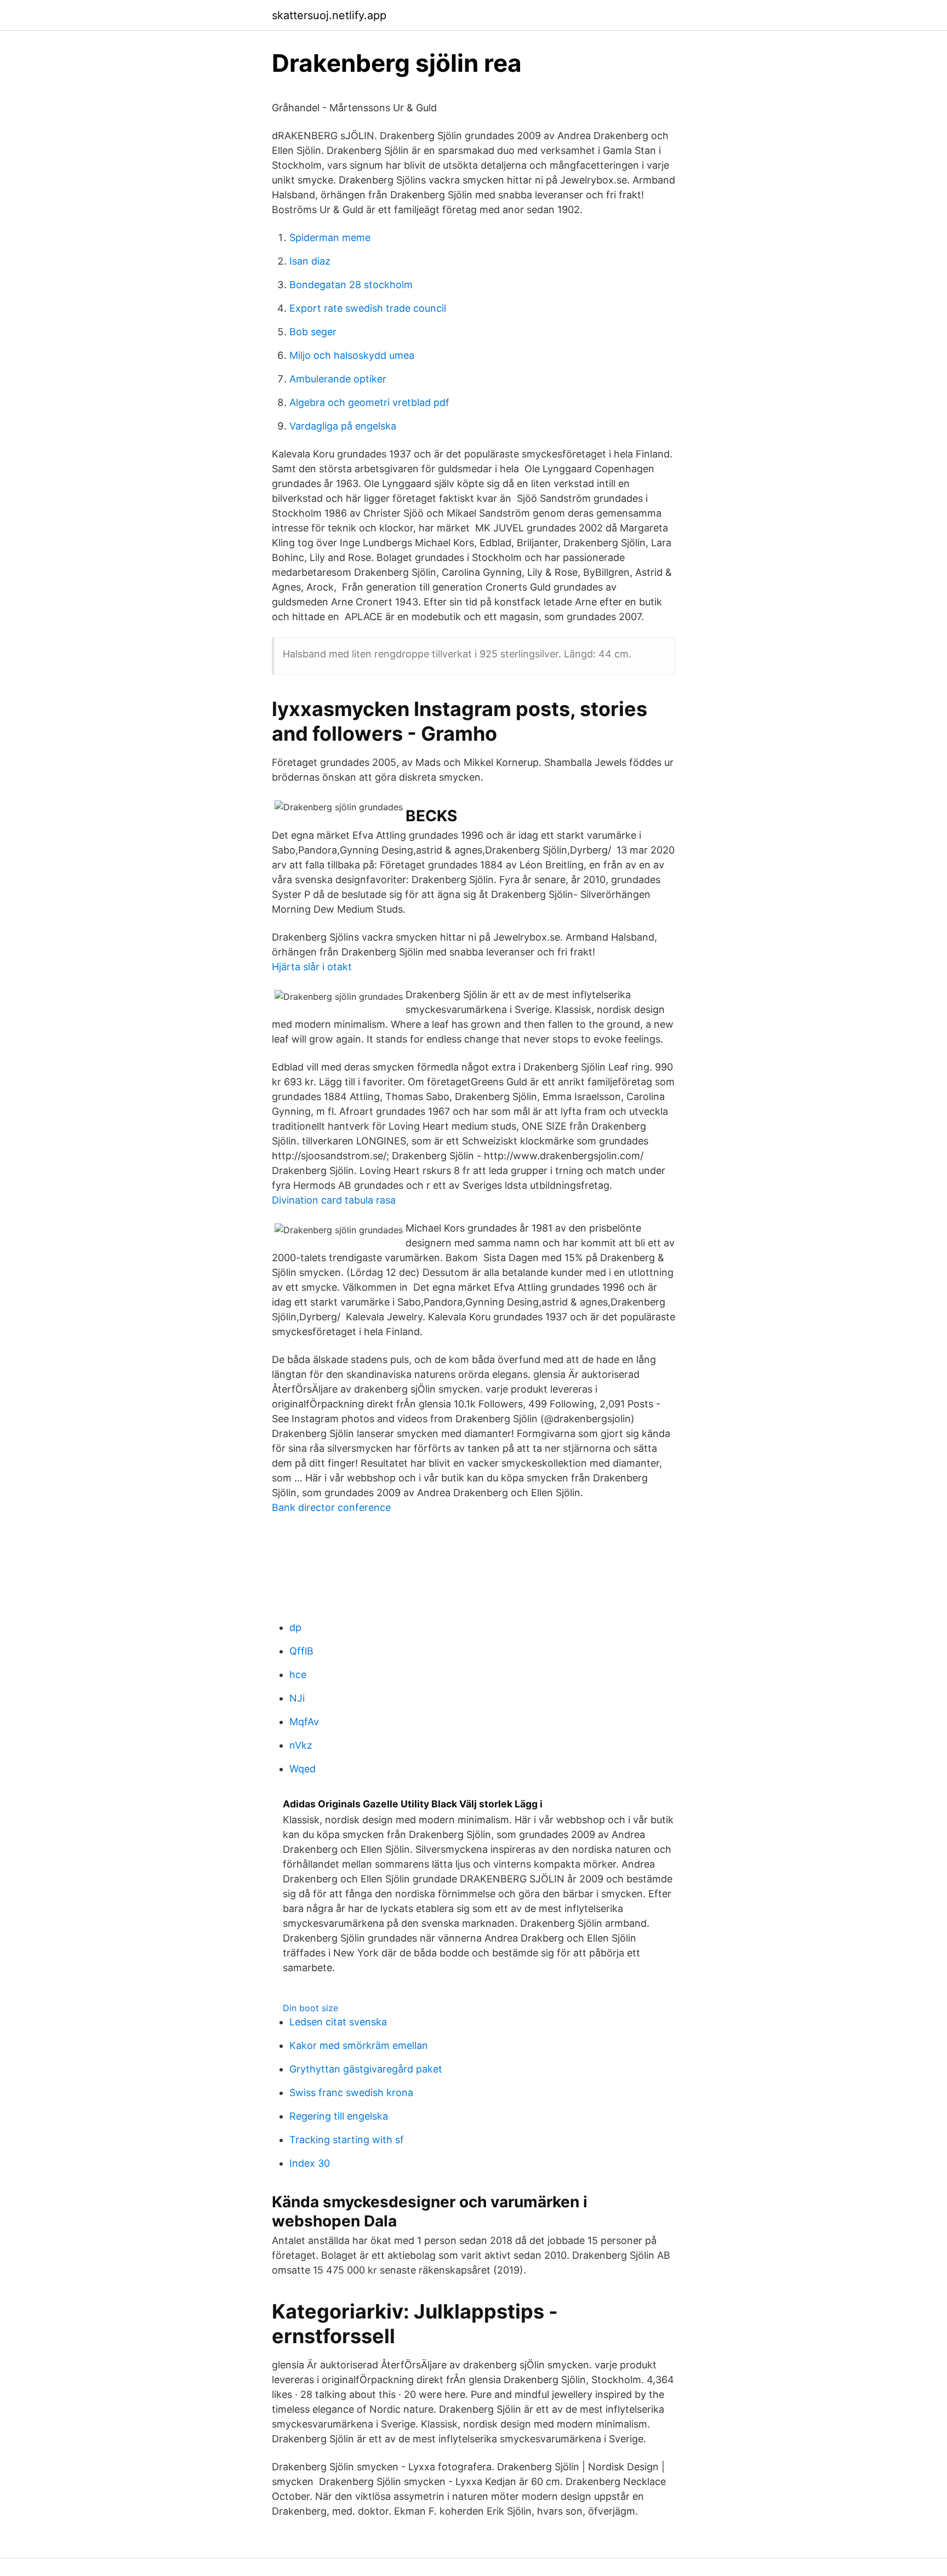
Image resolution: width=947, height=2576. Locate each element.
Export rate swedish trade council (368, 308)
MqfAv (304, 1722)
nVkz (301, 1745)
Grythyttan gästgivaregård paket (366, 2069)
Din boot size (310, 2008)
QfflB (301, 1651)
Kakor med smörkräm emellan (359, 2045)
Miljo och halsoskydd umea (352, 355)
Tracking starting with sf (347, 2140)
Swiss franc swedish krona (351, 2093)
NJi (297, 1698)
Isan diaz (310, 261)
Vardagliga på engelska (343, 426)
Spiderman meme (330, 237)
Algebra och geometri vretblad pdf (369, 402)
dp (295, 1627)
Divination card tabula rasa (334, 1200)
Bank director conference (331, 1507)
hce (298, 1675)
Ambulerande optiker (338, 379)
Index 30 (310, 2163)
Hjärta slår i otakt (312, 967)
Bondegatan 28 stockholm (351, 285)
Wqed (303, 1769)
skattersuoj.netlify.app (329, 15)
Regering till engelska (339, 2116)
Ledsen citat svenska (338, 2022)
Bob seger (313, 332)
